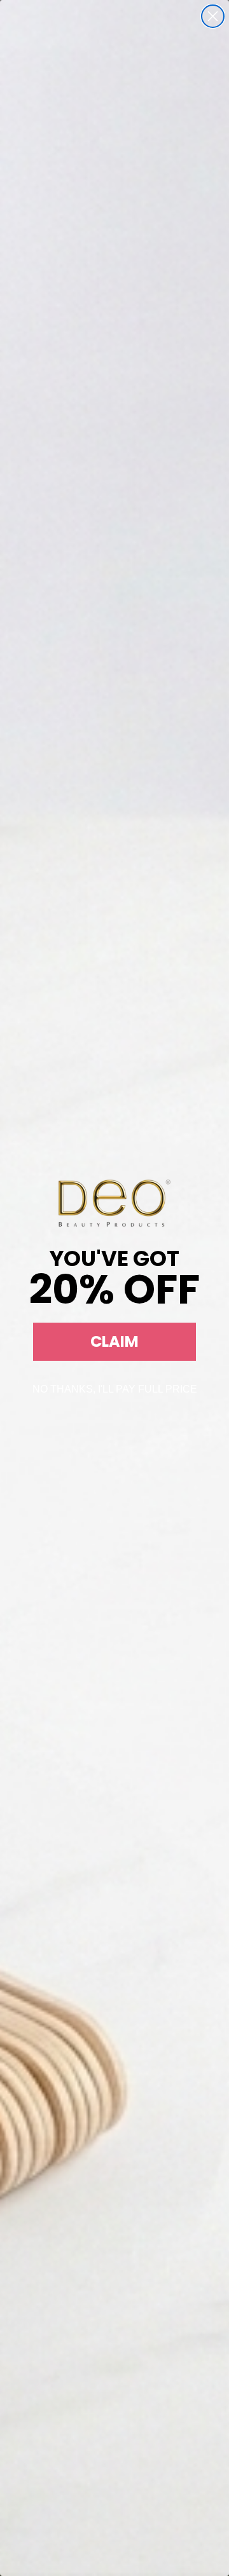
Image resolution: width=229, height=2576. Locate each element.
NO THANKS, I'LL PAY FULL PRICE (115, 1389)
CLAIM (114, 1341)
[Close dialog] (213, 16)
